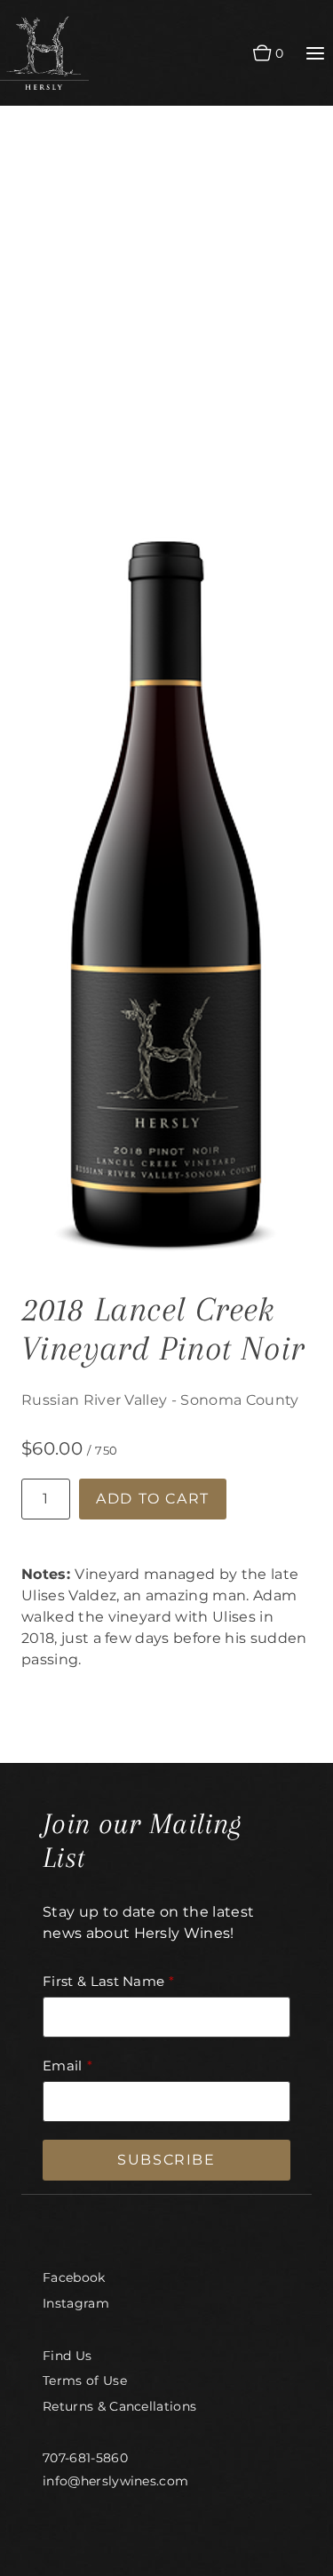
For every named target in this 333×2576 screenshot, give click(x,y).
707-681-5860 (85, 2458)
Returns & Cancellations (119, 2406)
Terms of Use (85, 2381)
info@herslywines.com (115, 2481)
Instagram (76, 2303)
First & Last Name (103, 1981)
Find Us (67, 2356)
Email (63, 2066)
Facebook (74, 2277)
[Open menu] (315, 53)
